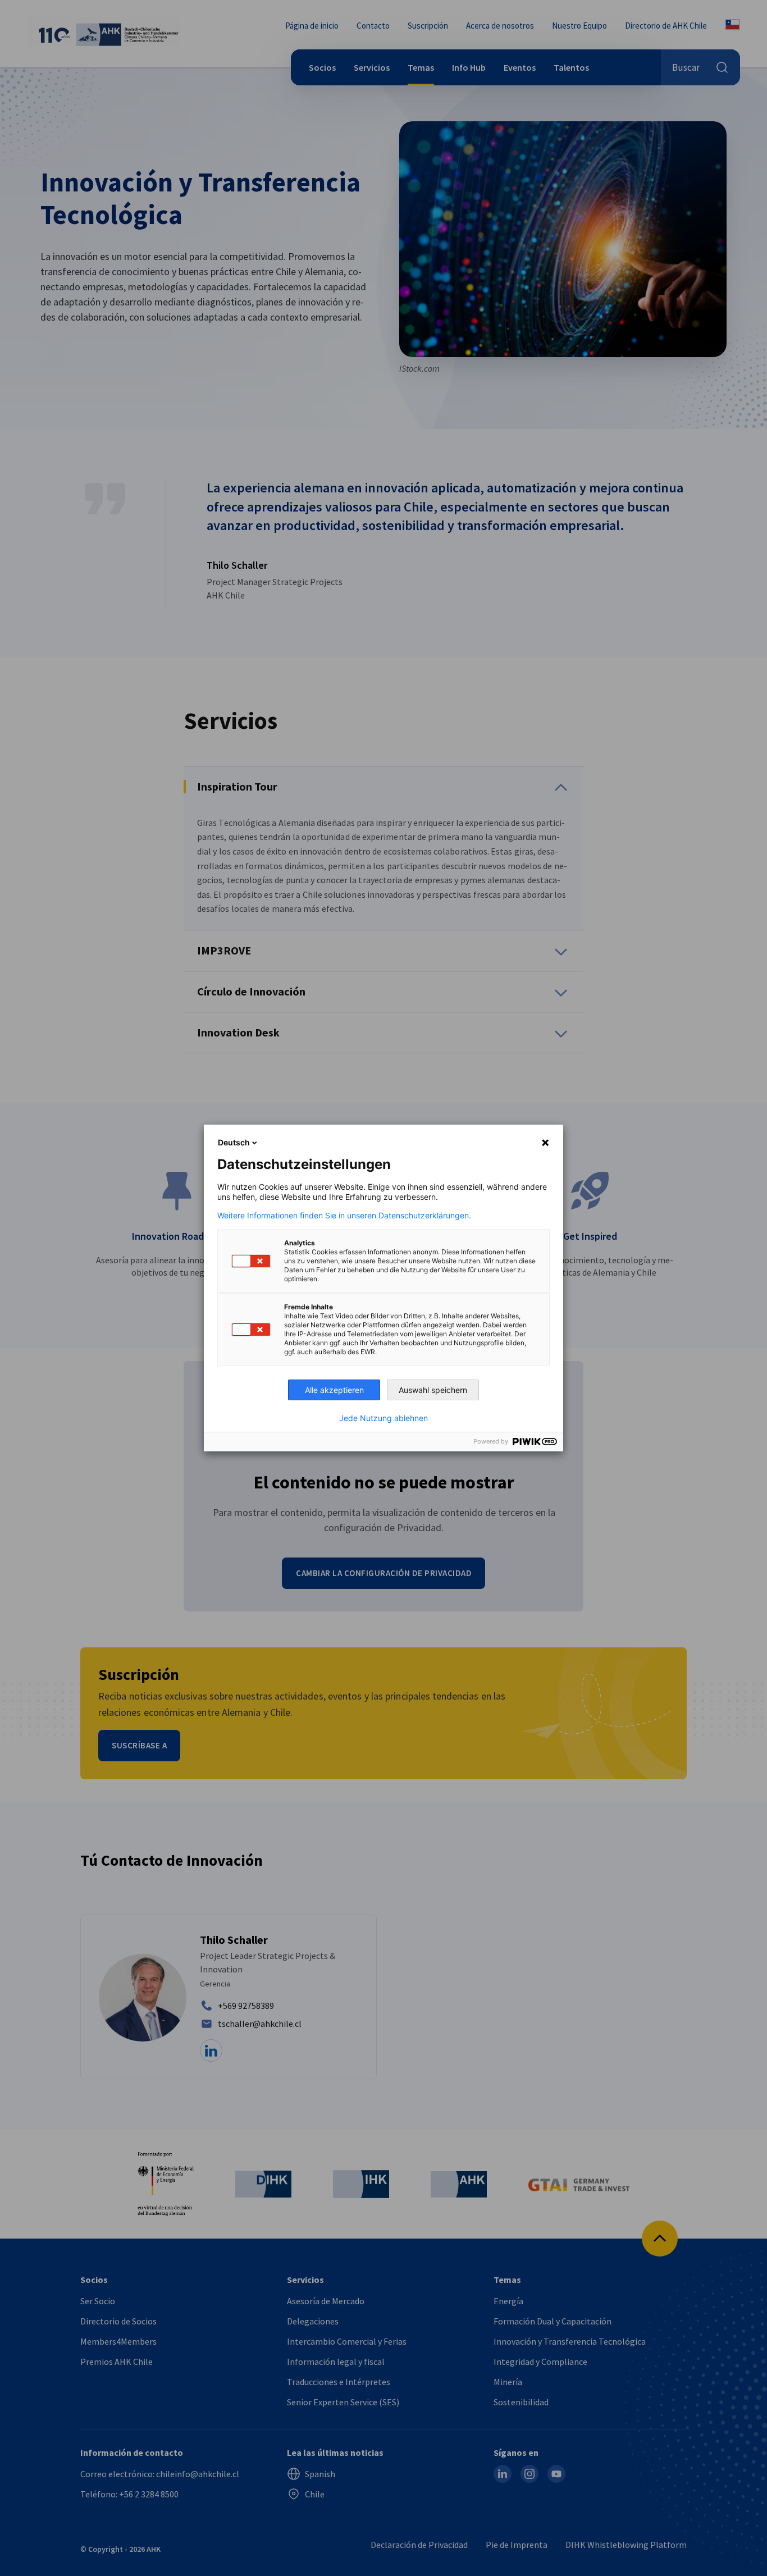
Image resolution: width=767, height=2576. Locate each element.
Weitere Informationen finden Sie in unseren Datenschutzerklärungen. (344, 1216)
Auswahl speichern (433, 1390)
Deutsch (234, 1142)
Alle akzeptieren (334, 1390)
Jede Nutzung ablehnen (383, 1418)
